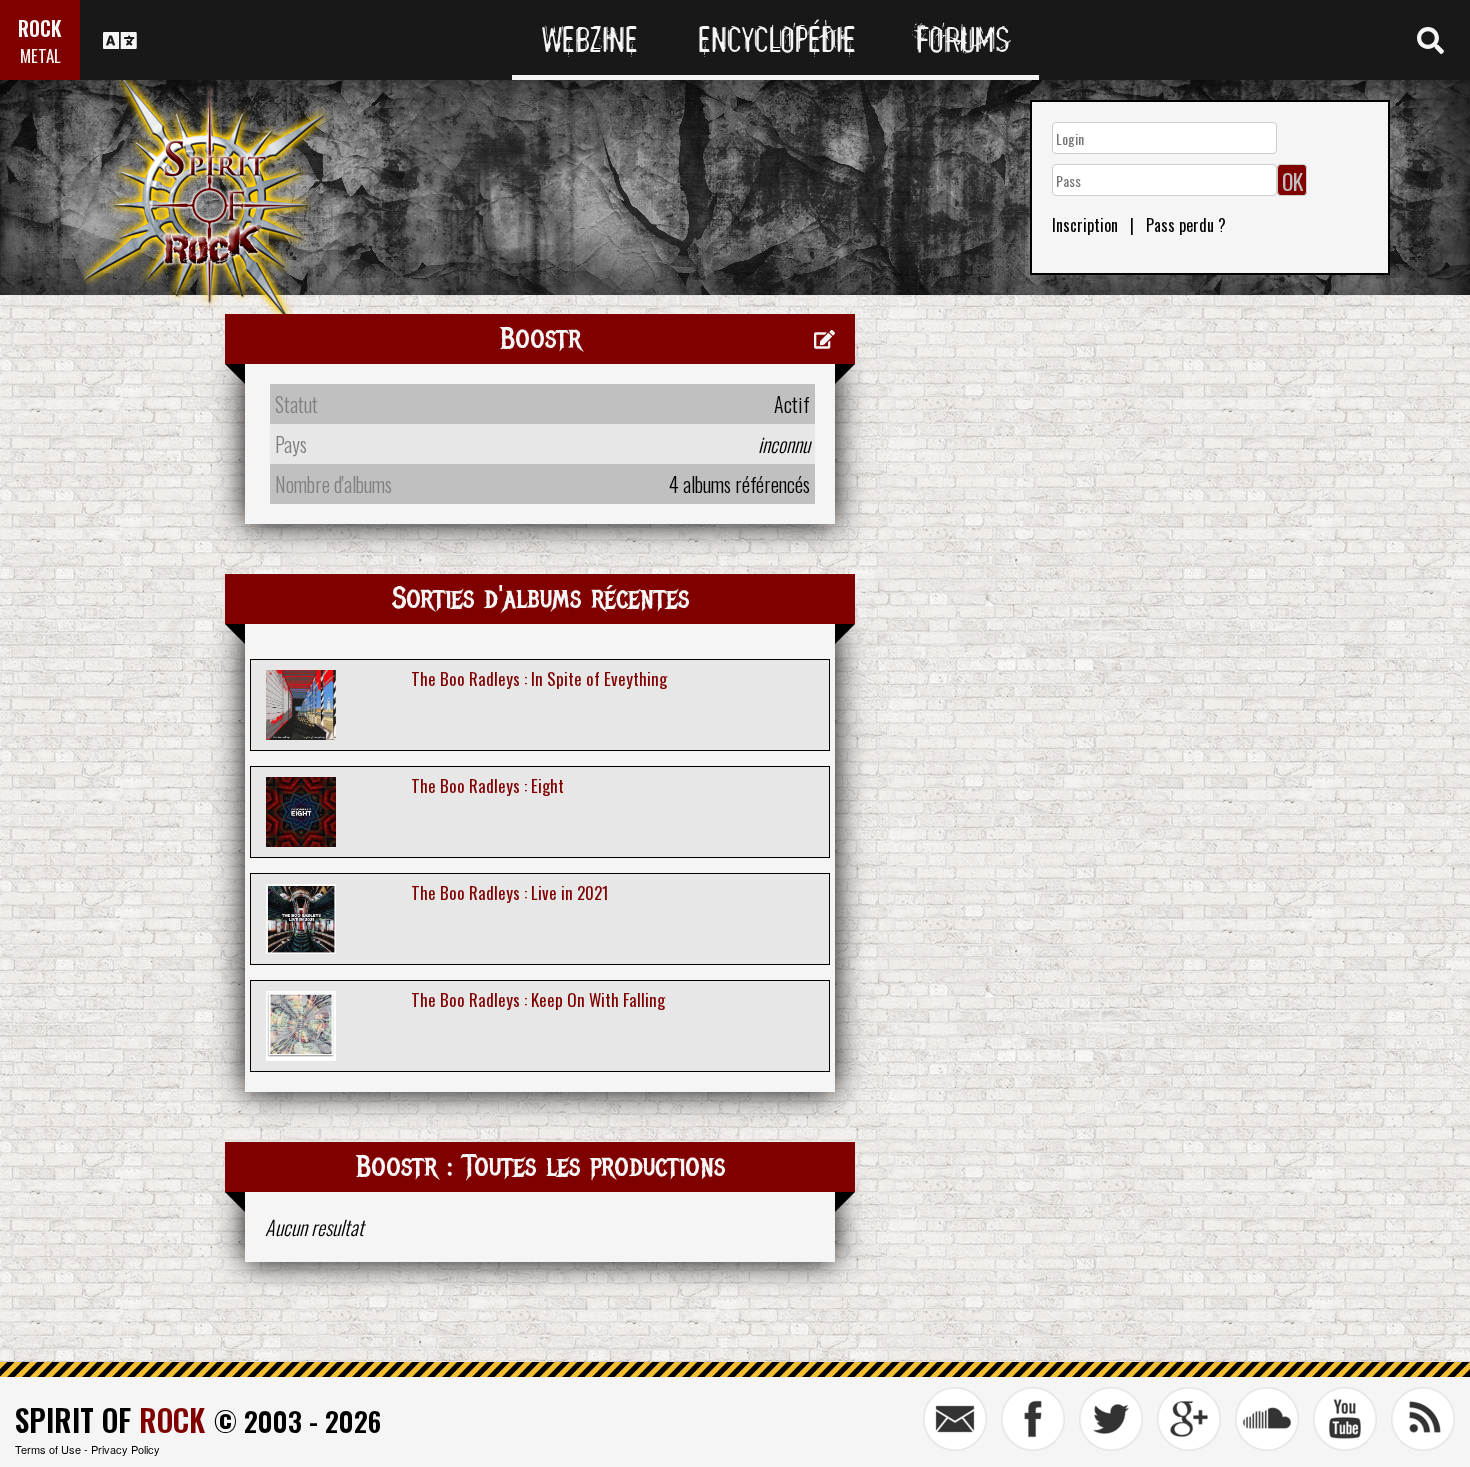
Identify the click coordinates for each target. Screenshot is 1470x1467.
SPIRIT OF (110, 1419)
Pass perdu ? (1186, 225)
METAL (40, 55)
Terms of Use (48, 1449)
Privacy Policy (125, 1449)
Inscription (1085, 225)
